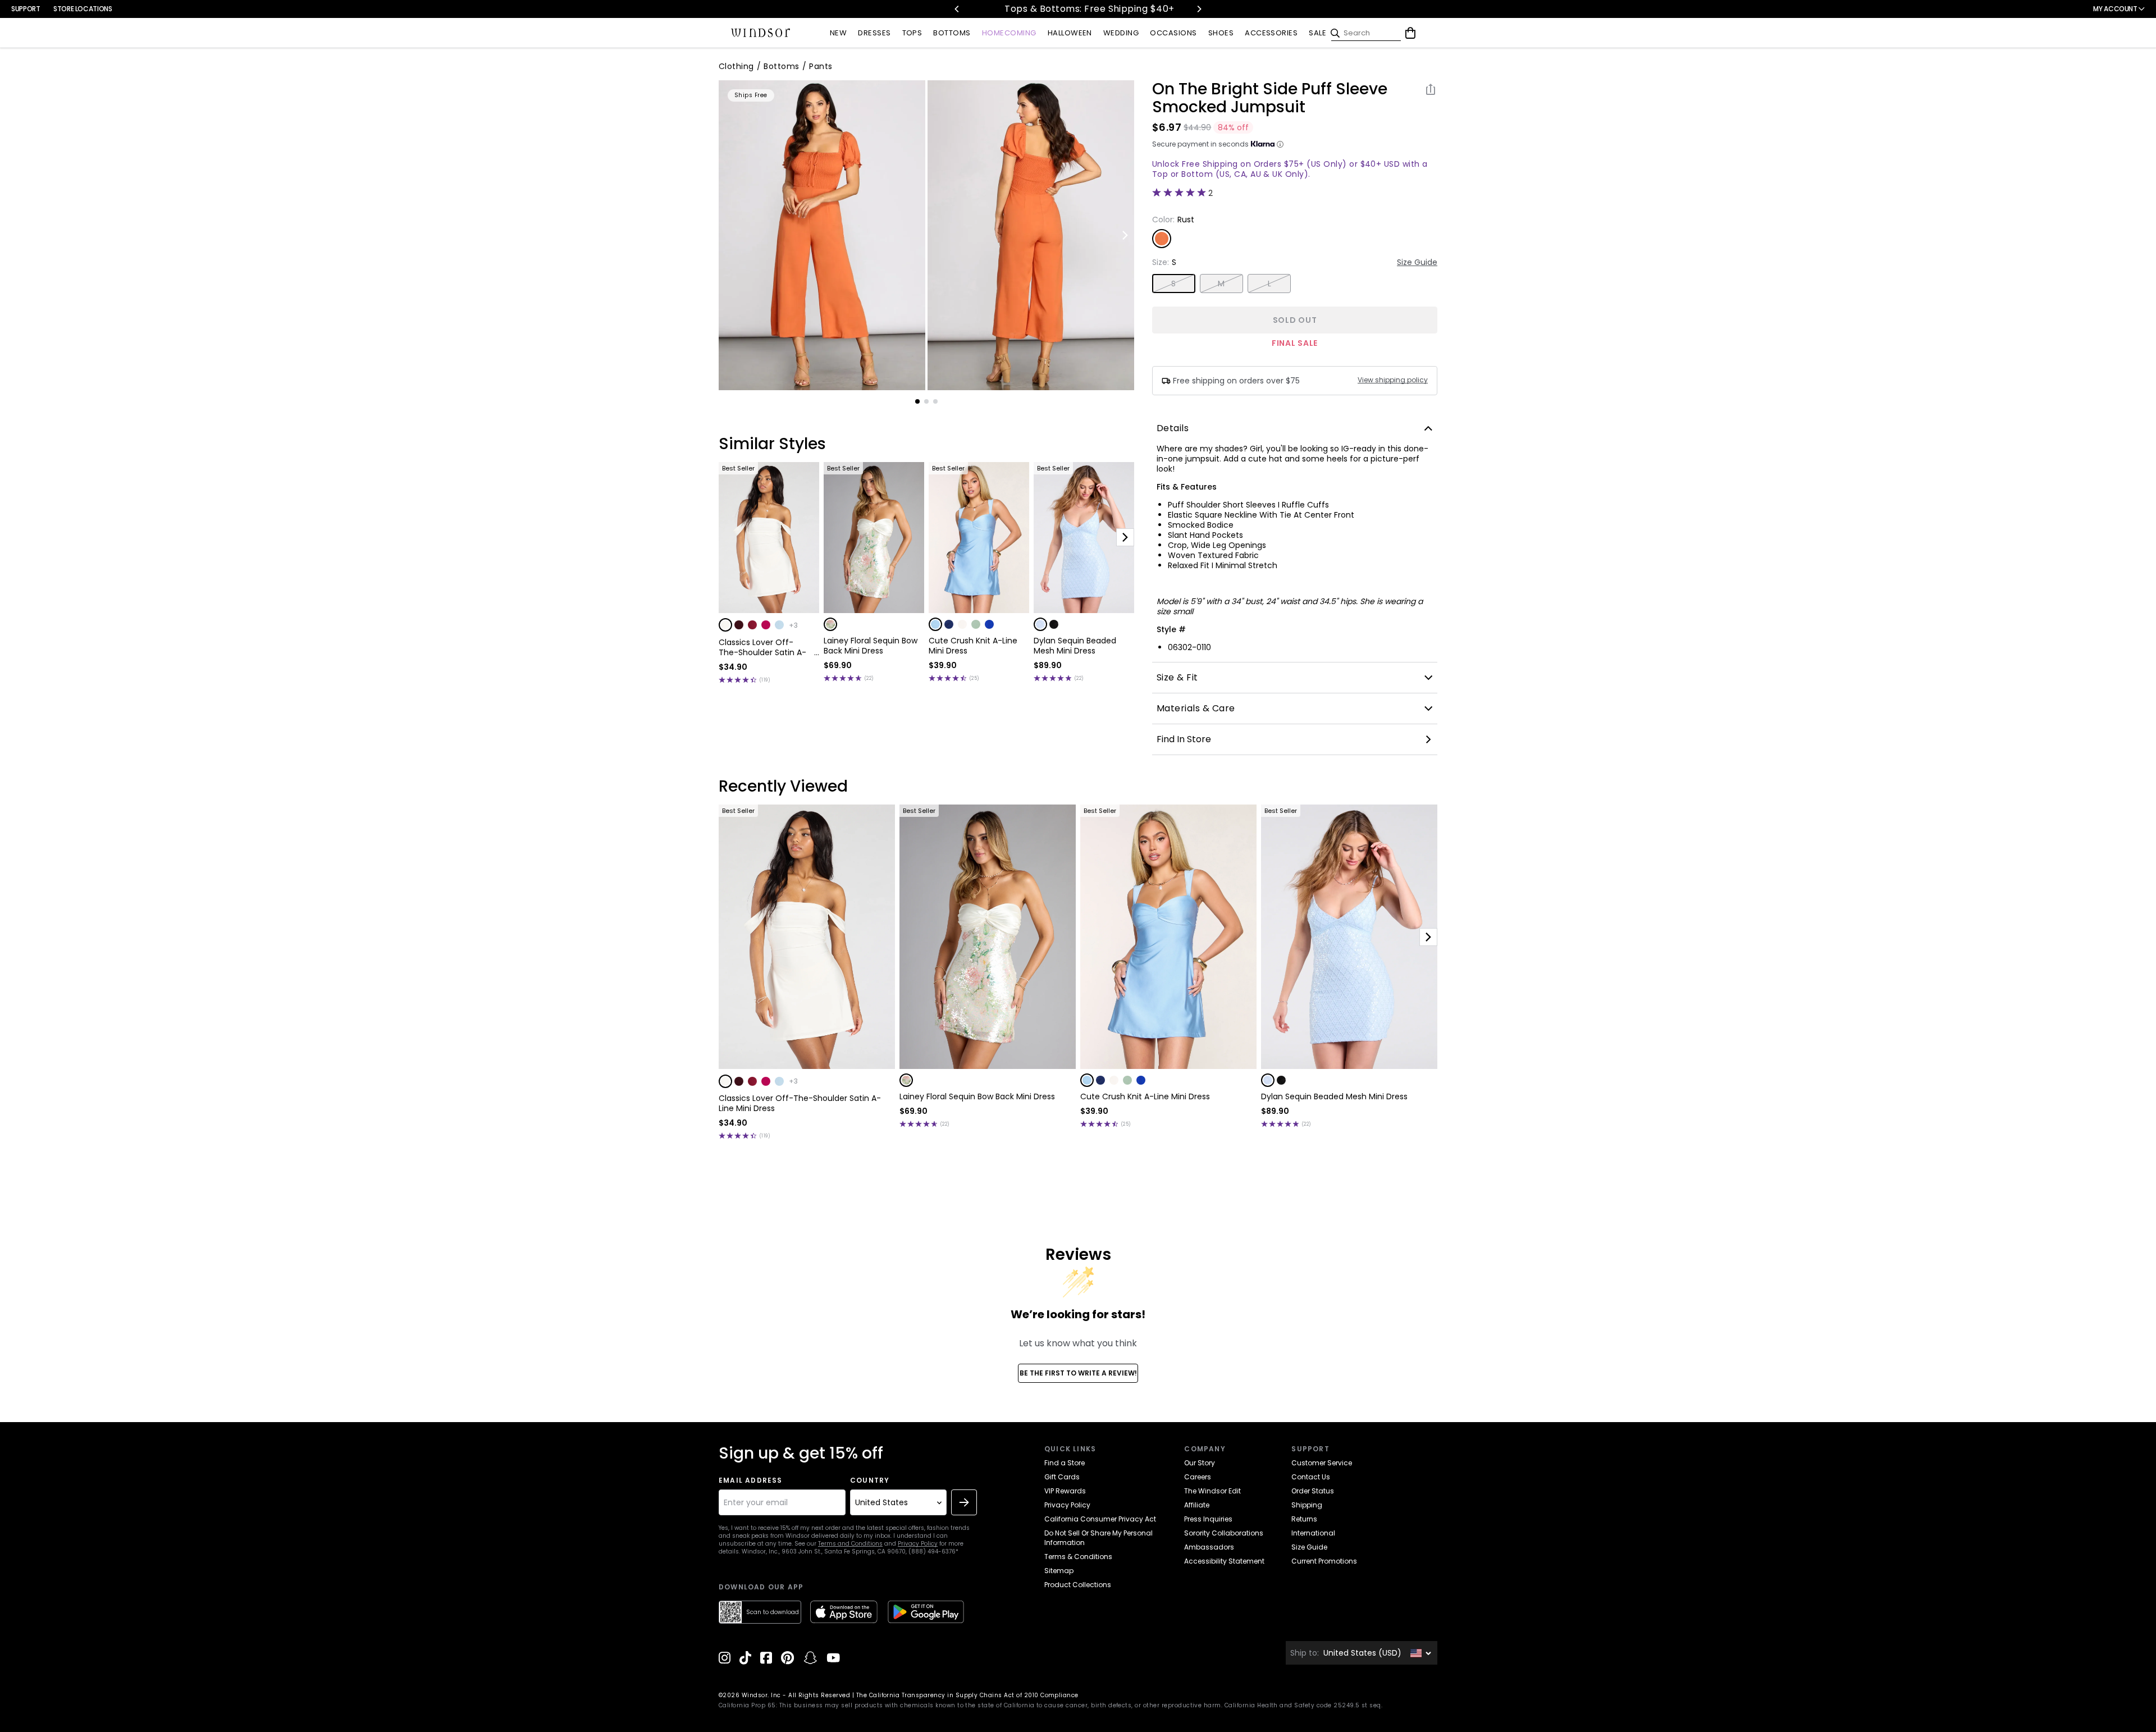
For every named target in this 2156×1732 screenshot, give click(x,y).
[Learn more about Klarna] (1280, 144)
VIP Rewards (1065, 1491)
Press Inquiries (1208, 1519)
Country (870, 1480)
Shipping (1307, 1505)
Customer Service (1322, 1463)
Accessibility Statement (1224, 1561)
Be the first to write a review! (1078, 1373)
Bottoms (781, 66)
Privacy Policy (918, 1544)
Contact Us (1311, 1477)
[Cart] (1410, 33)
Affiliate (1197, 1505)
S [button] (1173, 284)
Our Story (1200, 1463)
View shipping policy (1393, 380)
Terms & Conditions (1078, 1557)
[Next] (1199, 9)
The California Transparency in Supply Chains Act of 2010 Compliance (967, 1695)
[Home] (761, 33)
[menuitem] (838, 33)
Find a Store (1065, 1463)
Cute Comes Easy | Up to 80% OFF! (1138, 9)
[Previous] (957, 9)
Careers (1198, 1477)
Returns (1304, 1519)
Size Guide (1417, 262)
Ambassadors (1209, 1547)
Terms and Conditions (850, 1544)
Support (26, 9)
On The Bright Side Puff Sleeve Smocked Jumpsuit (1270, 98)
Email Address (751, 1480)
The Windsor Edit (1212, 1491)
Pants (821, 66)
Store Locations (83, 9)
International (1313, 1533)
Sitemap (1059, 1571)
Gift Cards (1062, 1477)
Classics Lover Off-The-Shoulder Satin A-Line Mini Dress (762, 647)
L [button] (1269, 284)
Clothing (736, 66)
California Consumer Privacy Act (1100, 1519)
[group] (822, 235)
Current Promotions (1324, 1561)
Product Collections (1078, 1585)
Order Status (1313, 1491)
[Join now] (964, 1502)
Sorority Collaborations (1224, 1533)
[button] (725, 625)
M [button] (1221, 284)
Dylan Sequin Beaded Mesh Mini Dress (1075, 646)
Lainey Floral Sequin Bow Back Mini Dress (871, 646)
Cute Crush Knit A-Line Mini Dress (973, 646)
